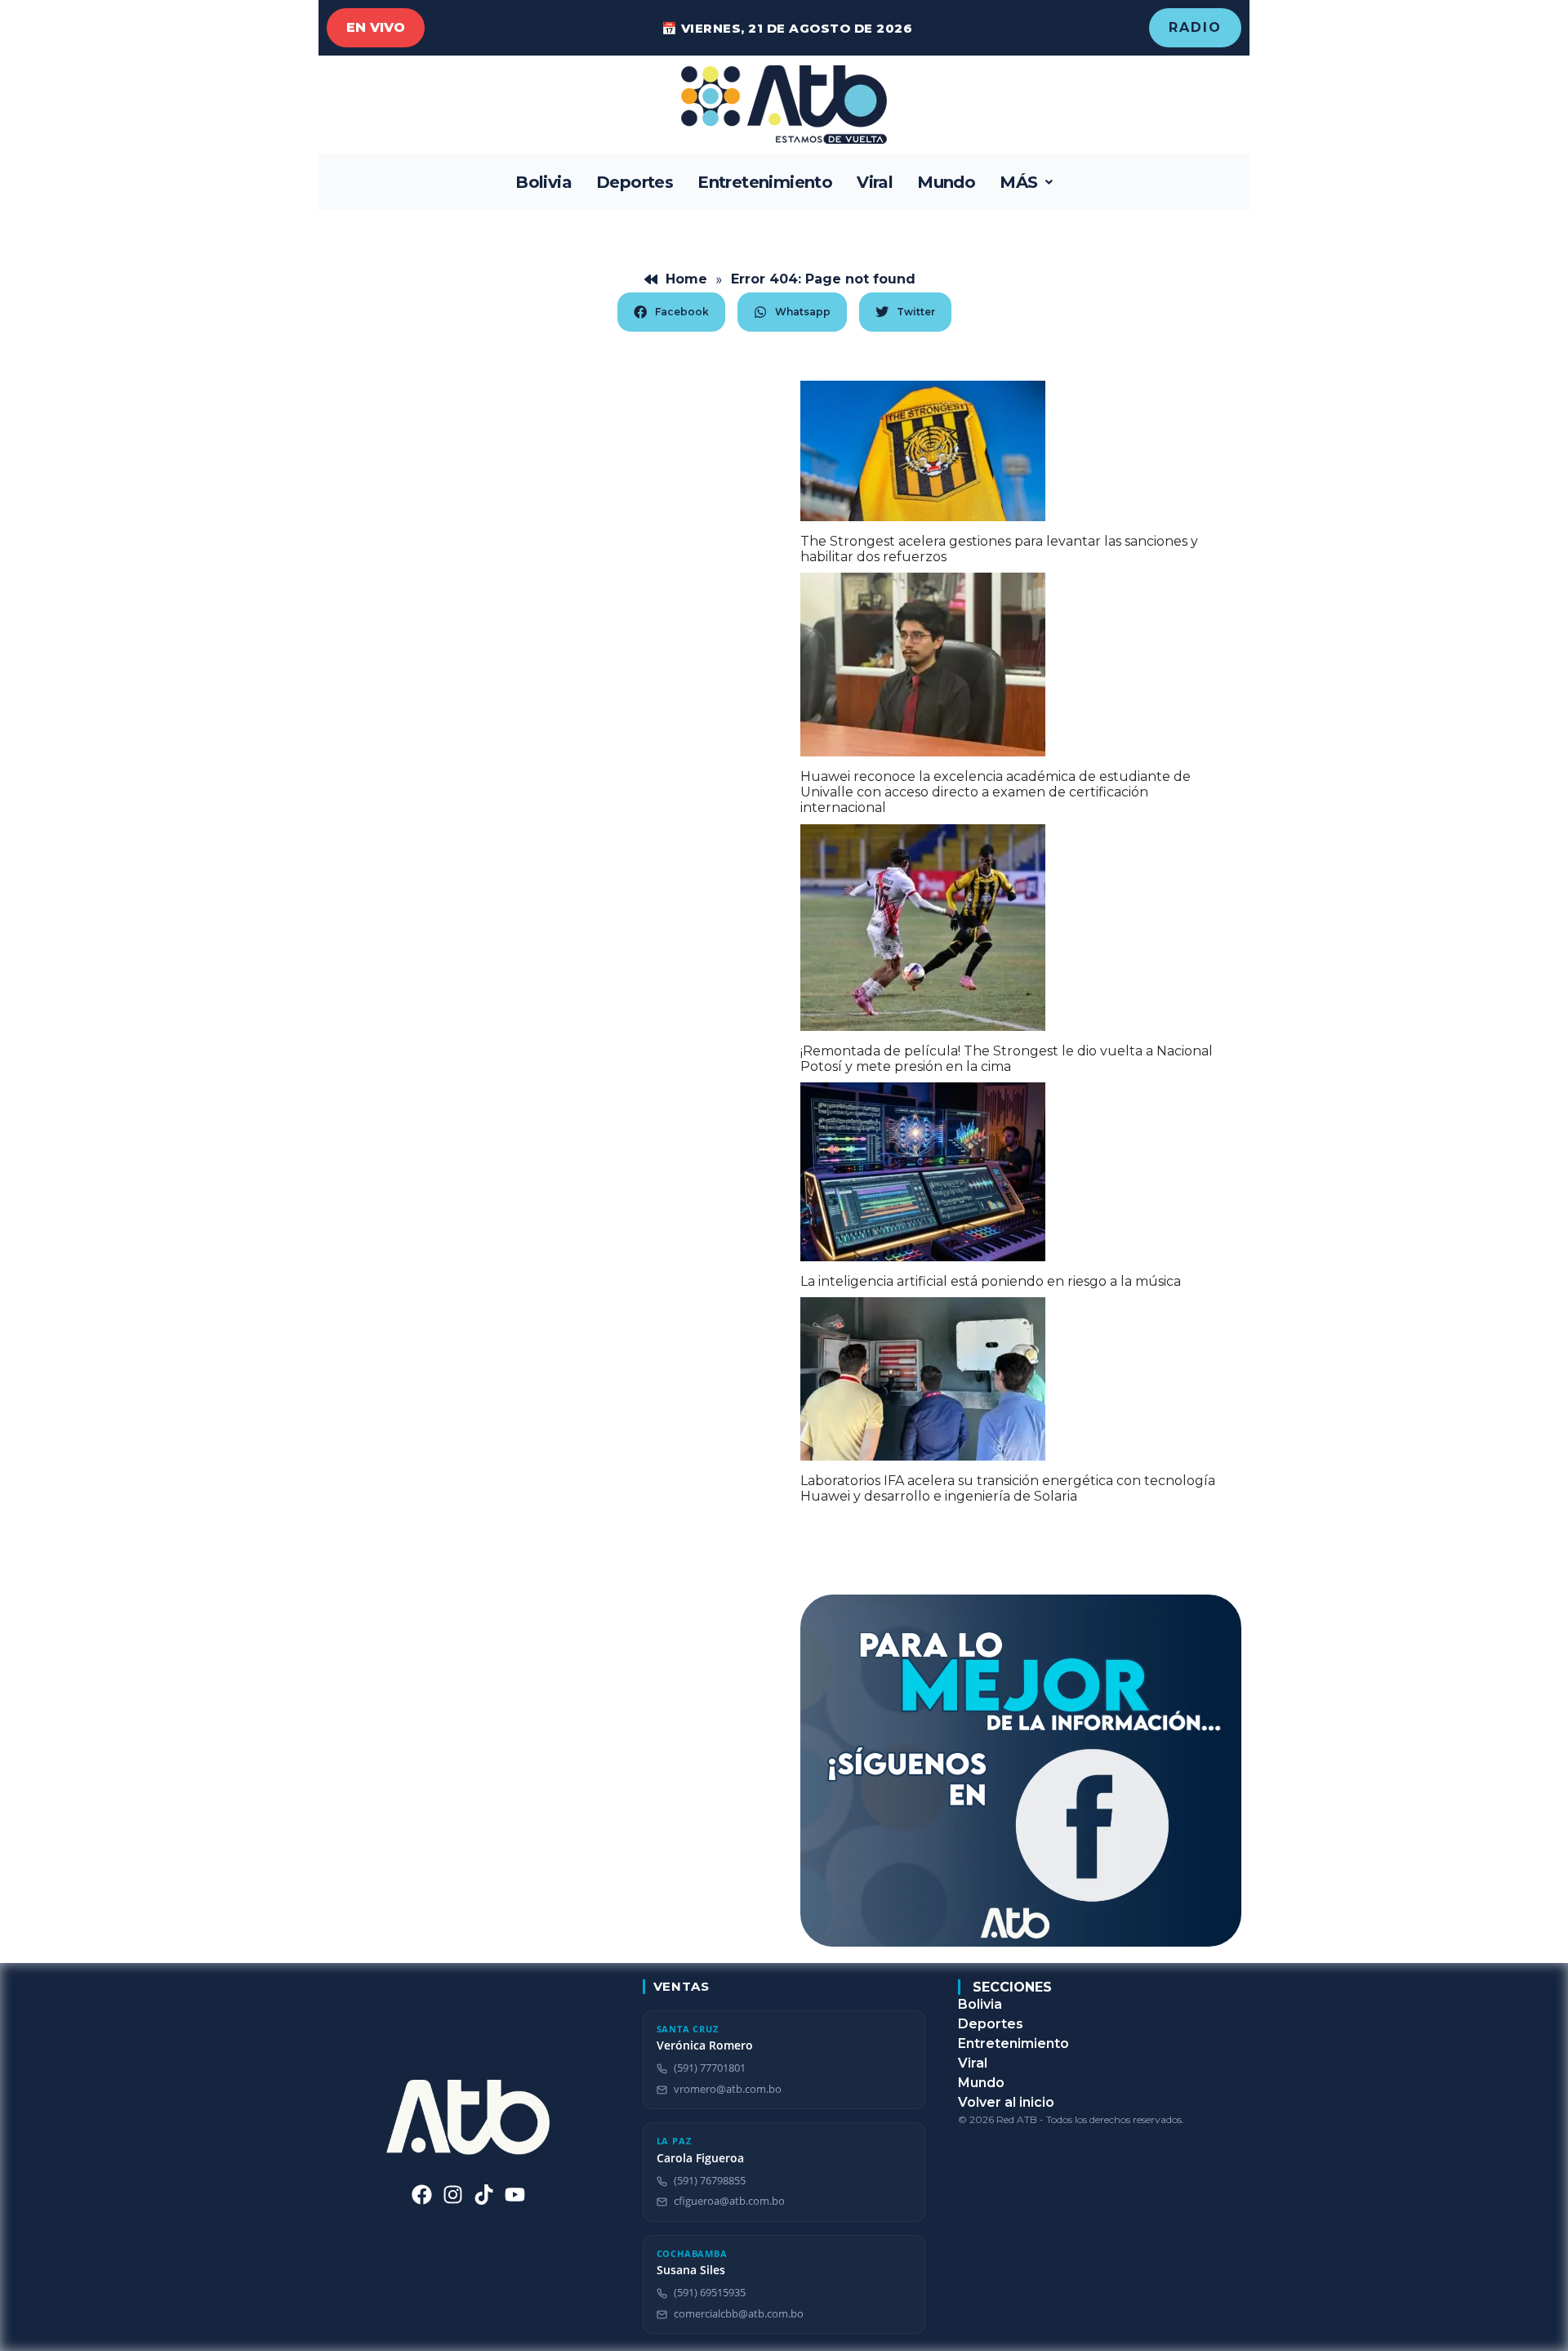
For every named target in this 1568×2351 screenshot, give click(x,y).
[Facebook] (422, 2195)
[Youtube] (515, 2195)
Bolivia (543, 182)
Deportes (635, 182)
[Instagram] (453, 2195)
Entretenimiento (765, 182)
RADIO (1195, 27)
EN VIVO (376, 27)
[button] (1026, 182)
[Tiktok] (484, 2195)
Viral (875, 182)
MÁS (1018, 182)
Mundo (946, 182)
